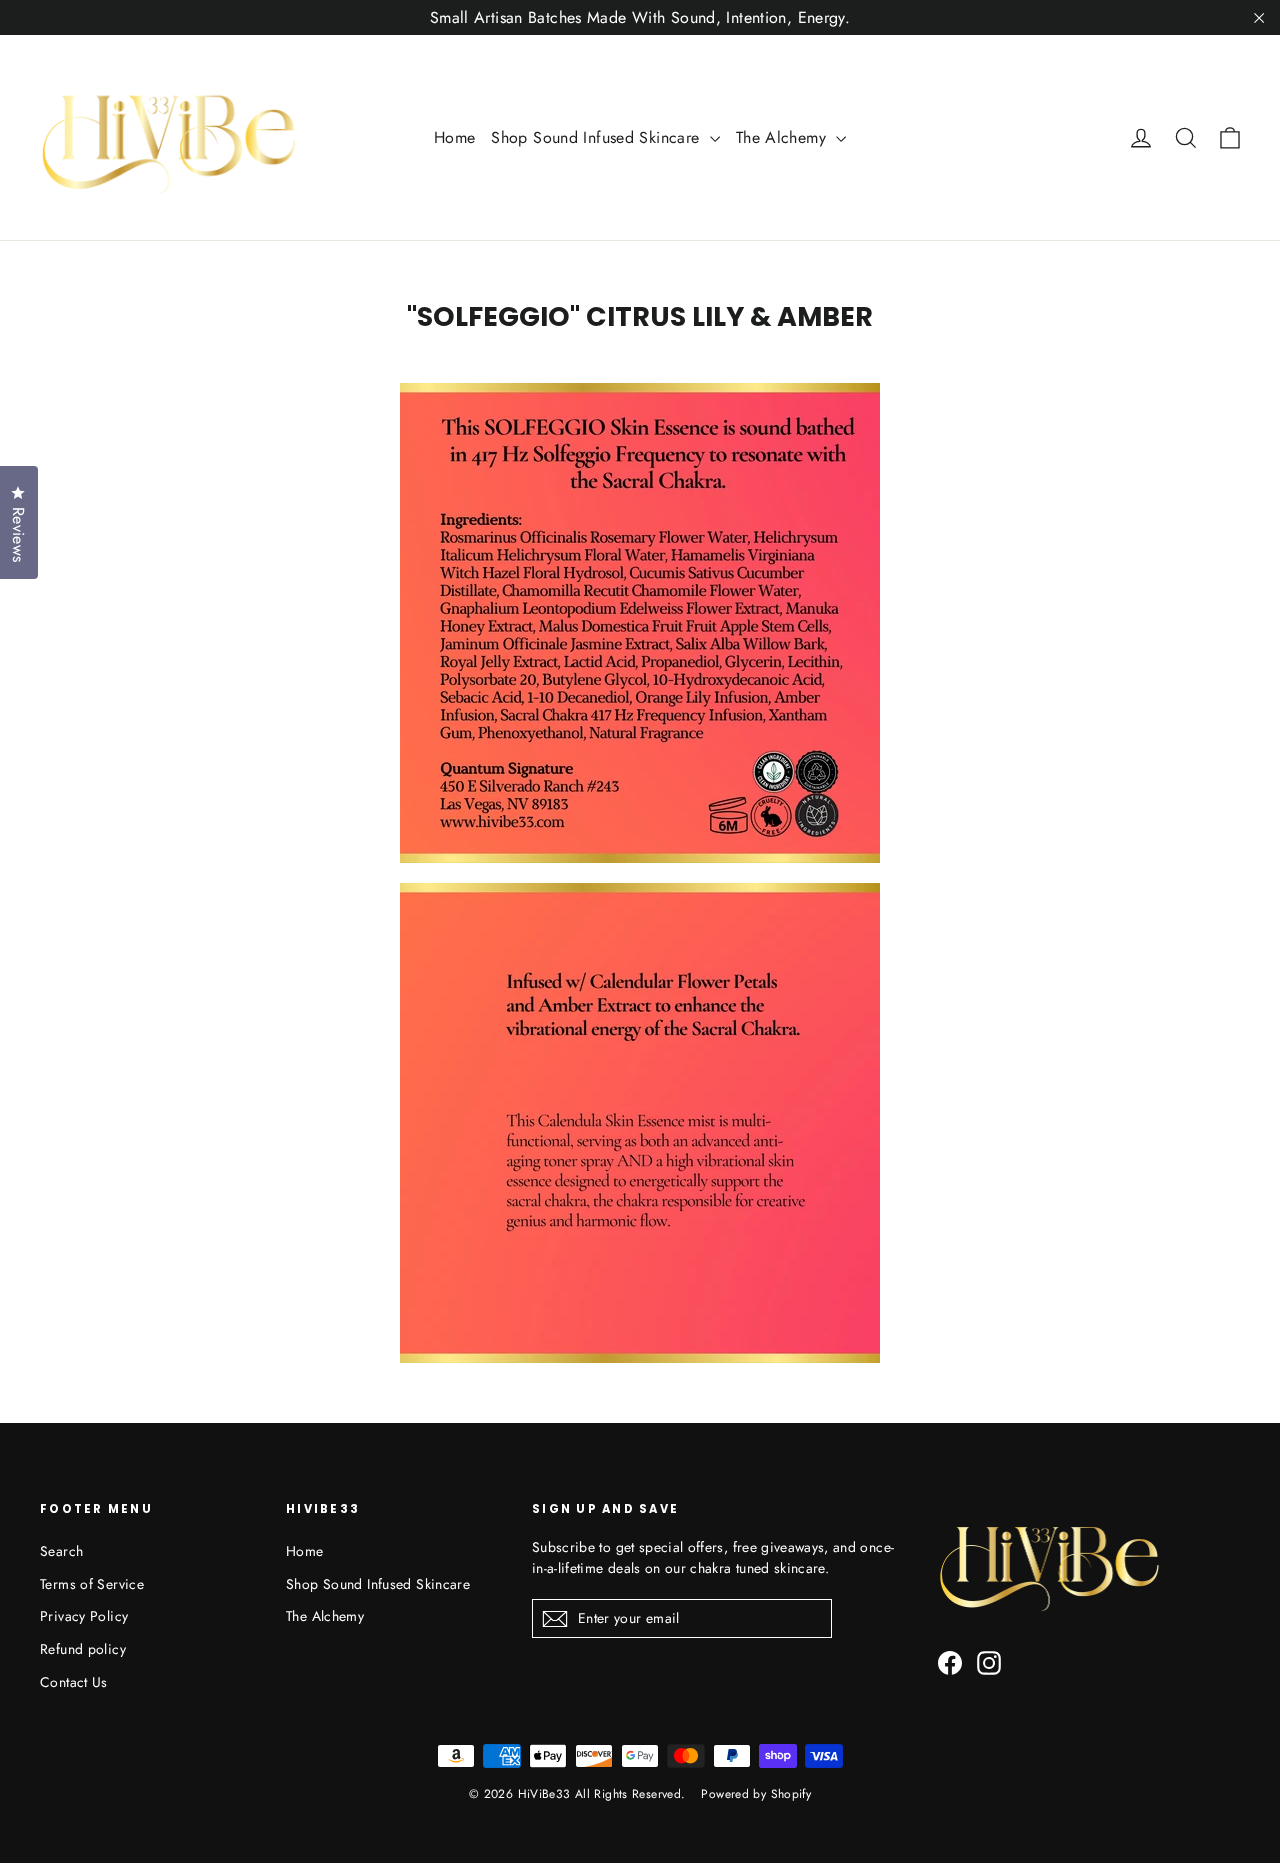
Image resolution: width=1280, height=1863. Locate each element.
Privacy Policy (84, 1616)
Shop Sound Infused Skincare (598, 137)
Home (455, 137)
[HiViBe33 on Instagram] (989, 1662)
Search (61, 1551)
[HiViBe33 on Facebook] (950, 1662)
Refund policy (83, 1649)
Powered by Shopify (756, 1794)
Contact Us (74, 1682)
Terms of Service (92, 1584)
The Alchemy (784, 137)
